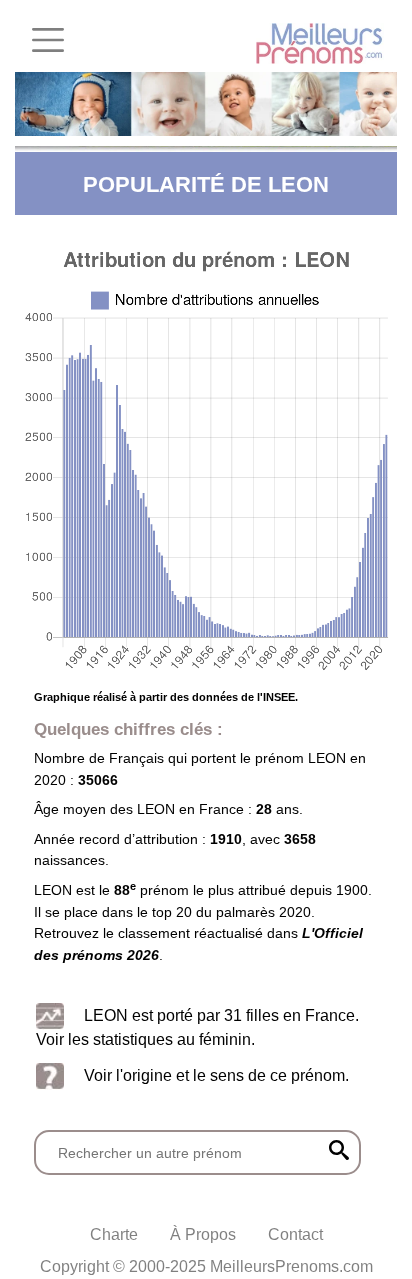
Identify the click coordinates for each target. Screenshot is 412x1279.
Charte (114, 1234)
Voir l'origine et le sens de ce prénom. (216, 1075)
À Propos (203, 1234)
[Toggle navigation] (48, 40)
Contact (295, 1234)
